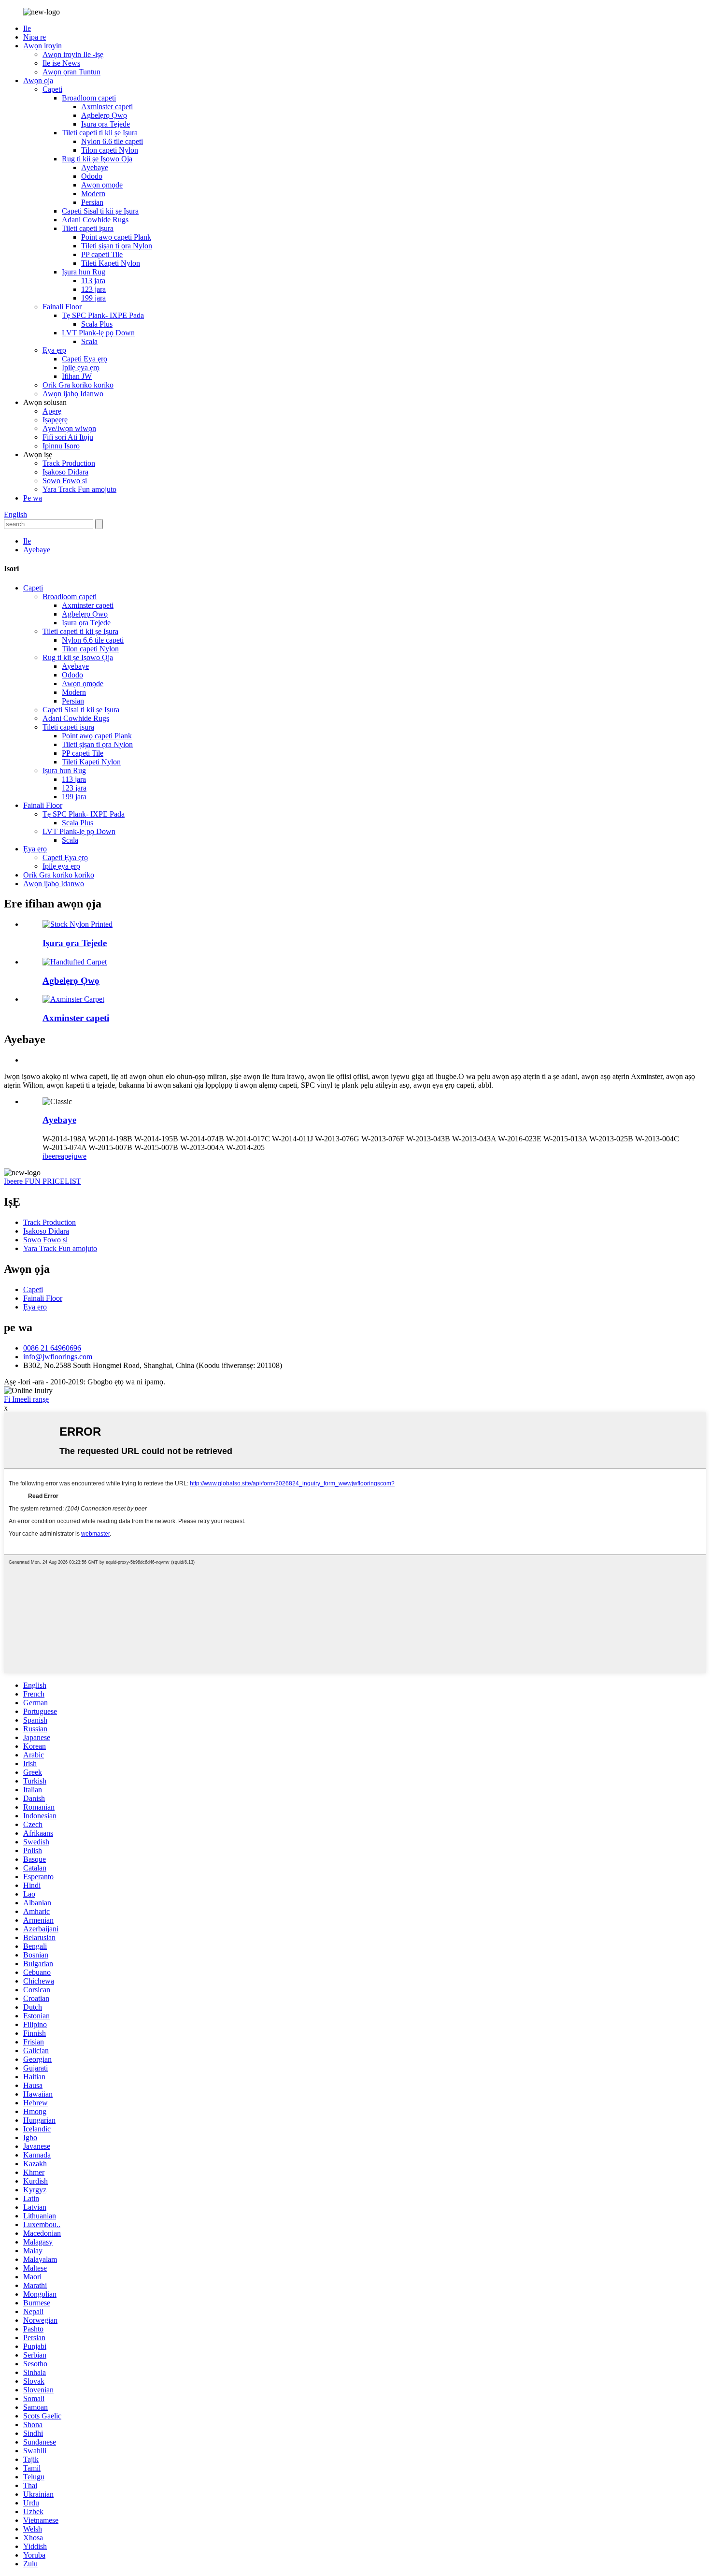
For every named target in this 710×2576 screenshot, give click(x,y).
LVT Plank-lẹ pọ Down (98, 333)
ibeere (52, 1156)
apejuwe (74, 1156)
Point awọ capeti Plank (116, 237)
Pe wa (33, 498)
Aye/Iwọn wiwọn (69, 428)
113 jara (93, 281)
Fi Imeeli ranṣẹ (26, 1399)
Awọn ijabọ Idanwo (73, 394)
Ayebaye (95, 167)
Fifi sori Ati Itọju (68, 437)
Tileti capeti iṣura (88, 228)
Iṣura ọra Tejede (106, 124)
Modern (93, 194)
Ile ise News (61, 63)
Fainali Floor (62, 307)
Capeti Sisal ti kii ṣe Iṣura (100, 211)
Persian (92, 202)
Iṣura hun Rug (84, 272)
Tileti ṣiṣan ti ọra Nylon (117, 246)
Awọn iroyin (43, 46)
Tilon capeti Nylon (110, 150)
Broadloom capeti (89, 98)
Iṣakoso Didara (65, 472)
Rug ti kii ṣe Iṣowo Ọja (97, 159)
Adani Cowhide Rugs (95, 220)
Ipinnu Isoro (61, 446)
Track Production (69, 463)
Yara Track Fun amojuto (79, 489)
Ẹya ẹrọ (54, 350)
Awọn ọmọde (102, 185)
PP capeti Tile (102, 254)
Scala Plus (97, 324)
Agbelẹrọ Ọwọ (104, 115)
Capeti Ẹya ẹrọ (85, 359)
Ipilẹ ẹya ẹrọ (81, 367)
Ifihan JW (77, 376)
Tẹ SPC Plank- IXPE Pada (103, 315)
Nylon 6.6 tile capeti (112, 141)
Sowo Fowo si (65, 481)
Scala (89, 341)
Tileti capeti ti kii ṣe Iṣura (100, 133)
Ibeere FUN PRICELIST (43, 1181)
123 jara (93, 289)
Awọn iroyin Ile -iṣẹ (73, 54)
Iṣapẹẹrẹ (55, 420)
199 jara (93, 298)
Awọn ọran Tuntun (71, 72)
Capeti (52, 89)
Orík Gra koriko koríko (78, 385)
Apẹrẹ (52, 411)
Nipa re (35, 37)
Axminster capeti (107, 107)
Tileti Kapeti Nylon (111, 263)
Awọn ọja (38, 80)
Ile (27, 28)
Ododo (92, 176)
